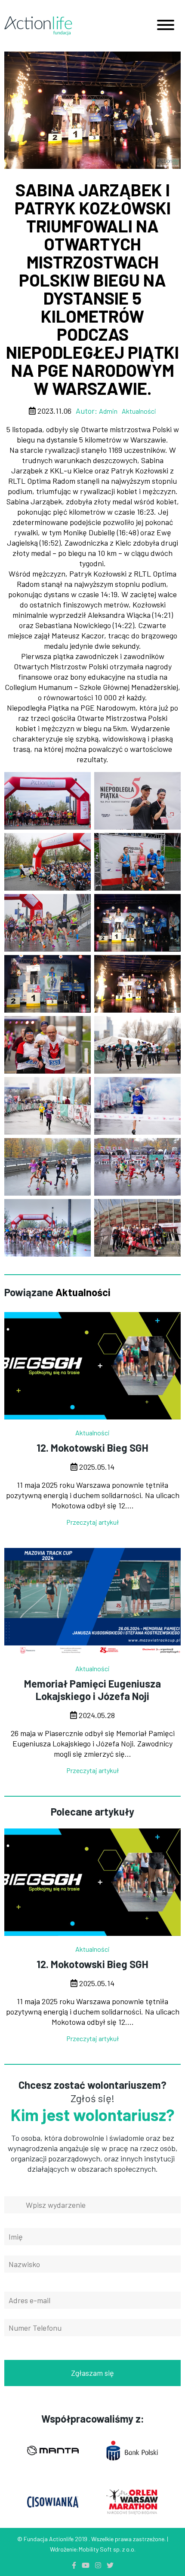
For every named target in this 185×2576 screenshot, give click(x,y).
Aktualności (93, 805)
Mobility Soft (95, 2549)
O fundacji (92, 833)
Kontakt (93, 890)
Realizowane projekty (92, 862)
